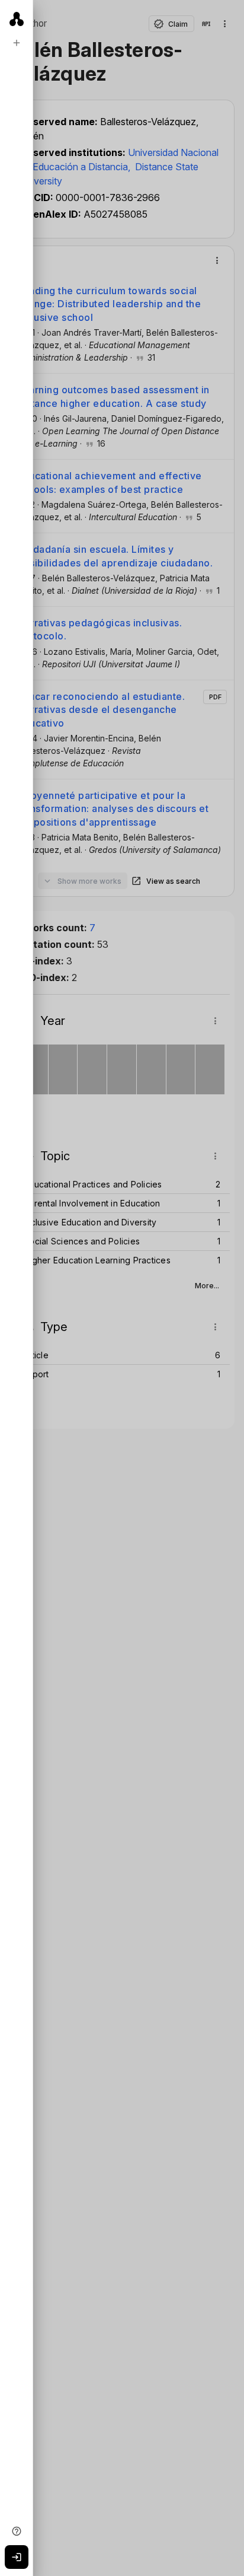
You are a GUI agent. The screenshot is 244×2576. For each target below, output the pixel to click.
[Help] (17, 2531)
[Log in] (17, 2557)
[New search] (17, 43)
